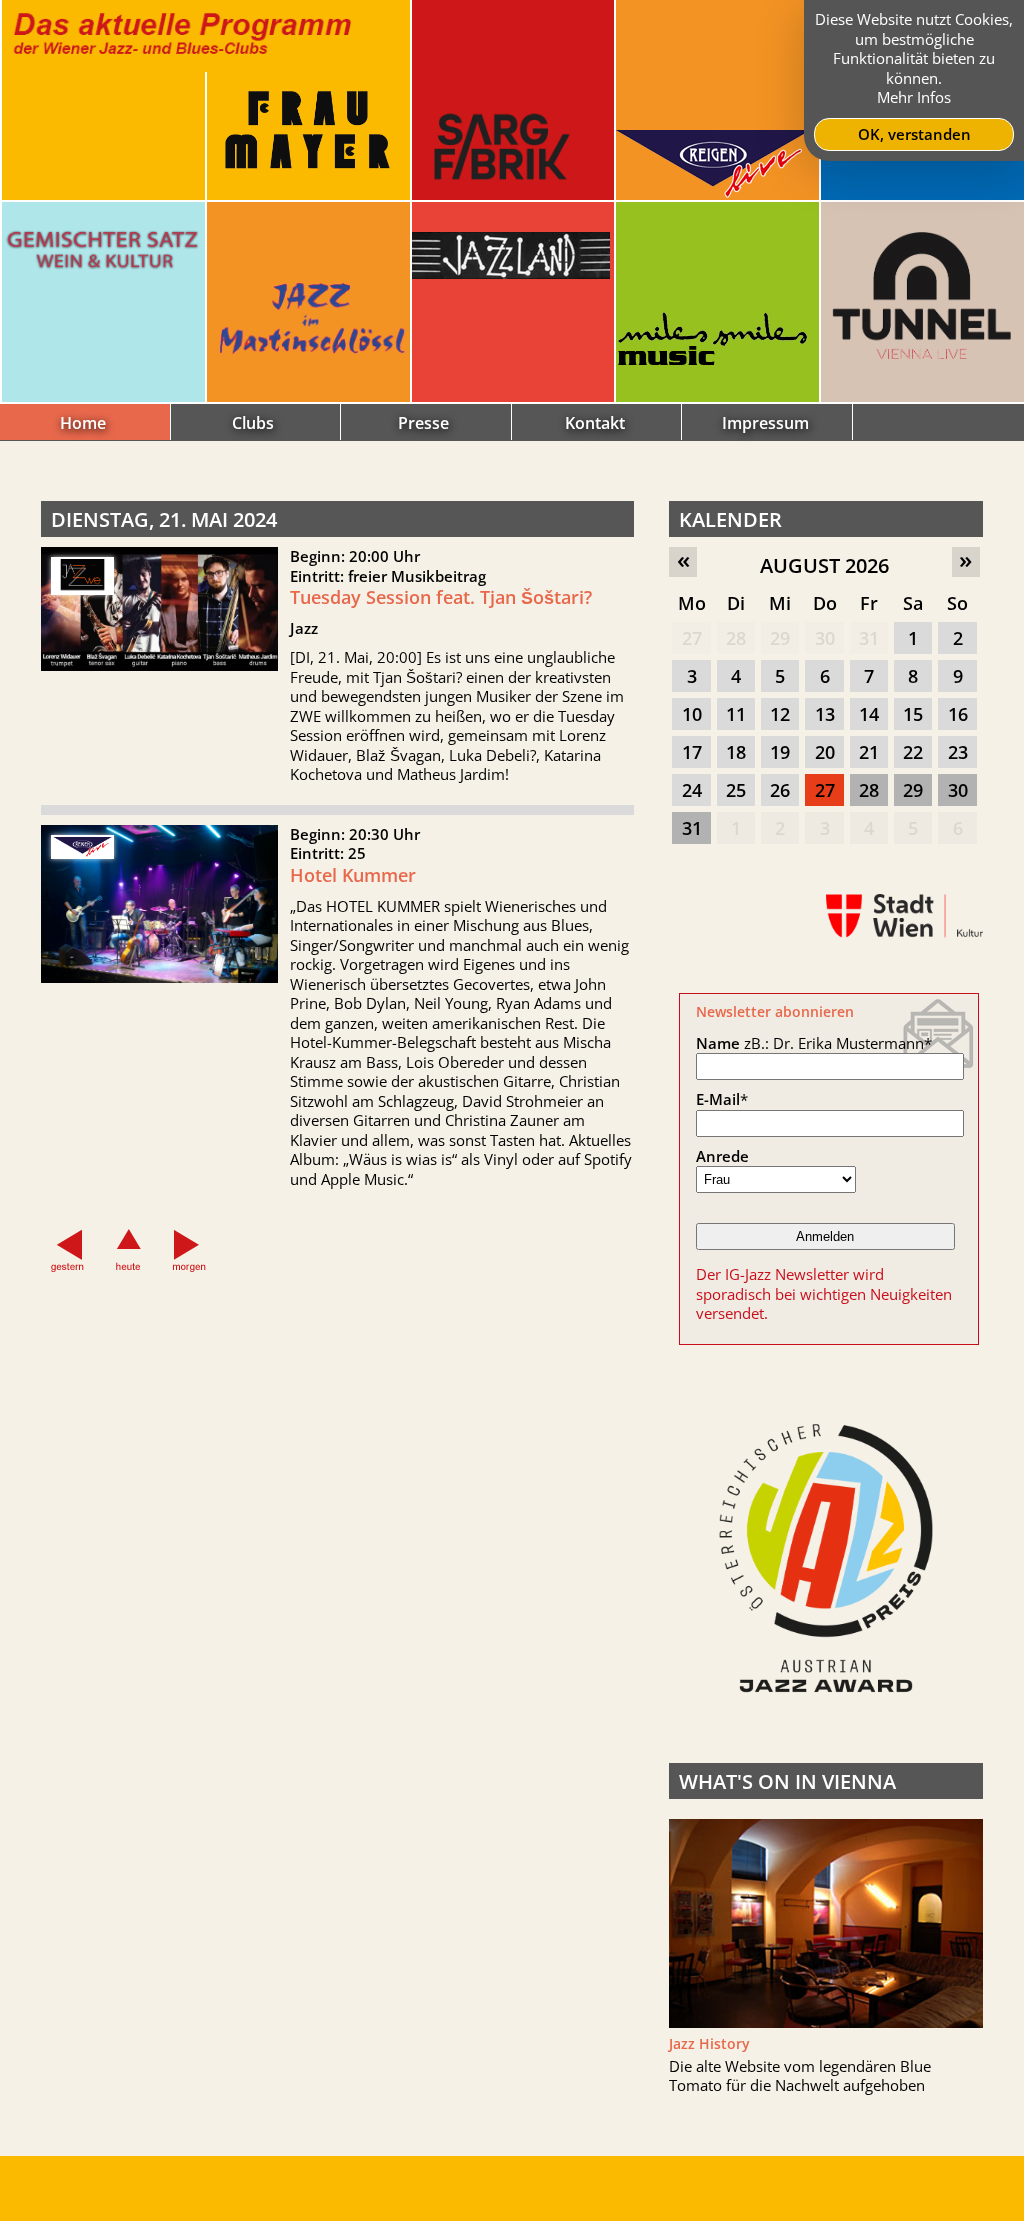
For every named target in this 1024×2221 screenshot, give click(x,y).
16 (958, 714)
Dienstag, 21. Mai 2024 (164, 519)
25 (736, 790)
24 (692, 790)
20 (825, 752)
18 (736, 752)
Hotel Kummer (353, 875)
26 (780, 790)
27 (692, 638)
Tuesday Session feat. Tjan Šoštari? (441, 597)
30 (825, 638)
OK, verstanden (914, 134)
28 (736, 638)
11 (736, 714)
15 (913, 714)
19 (780, 752)
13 (825, 714)
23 (958, 752)
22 (913, 752)
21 (869, 752)
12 (780, 714)
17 (692, 752)
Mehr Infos (914, 97)
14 (869, 714)
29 (780, 638)
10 (692, 714)
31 (869, 638)
